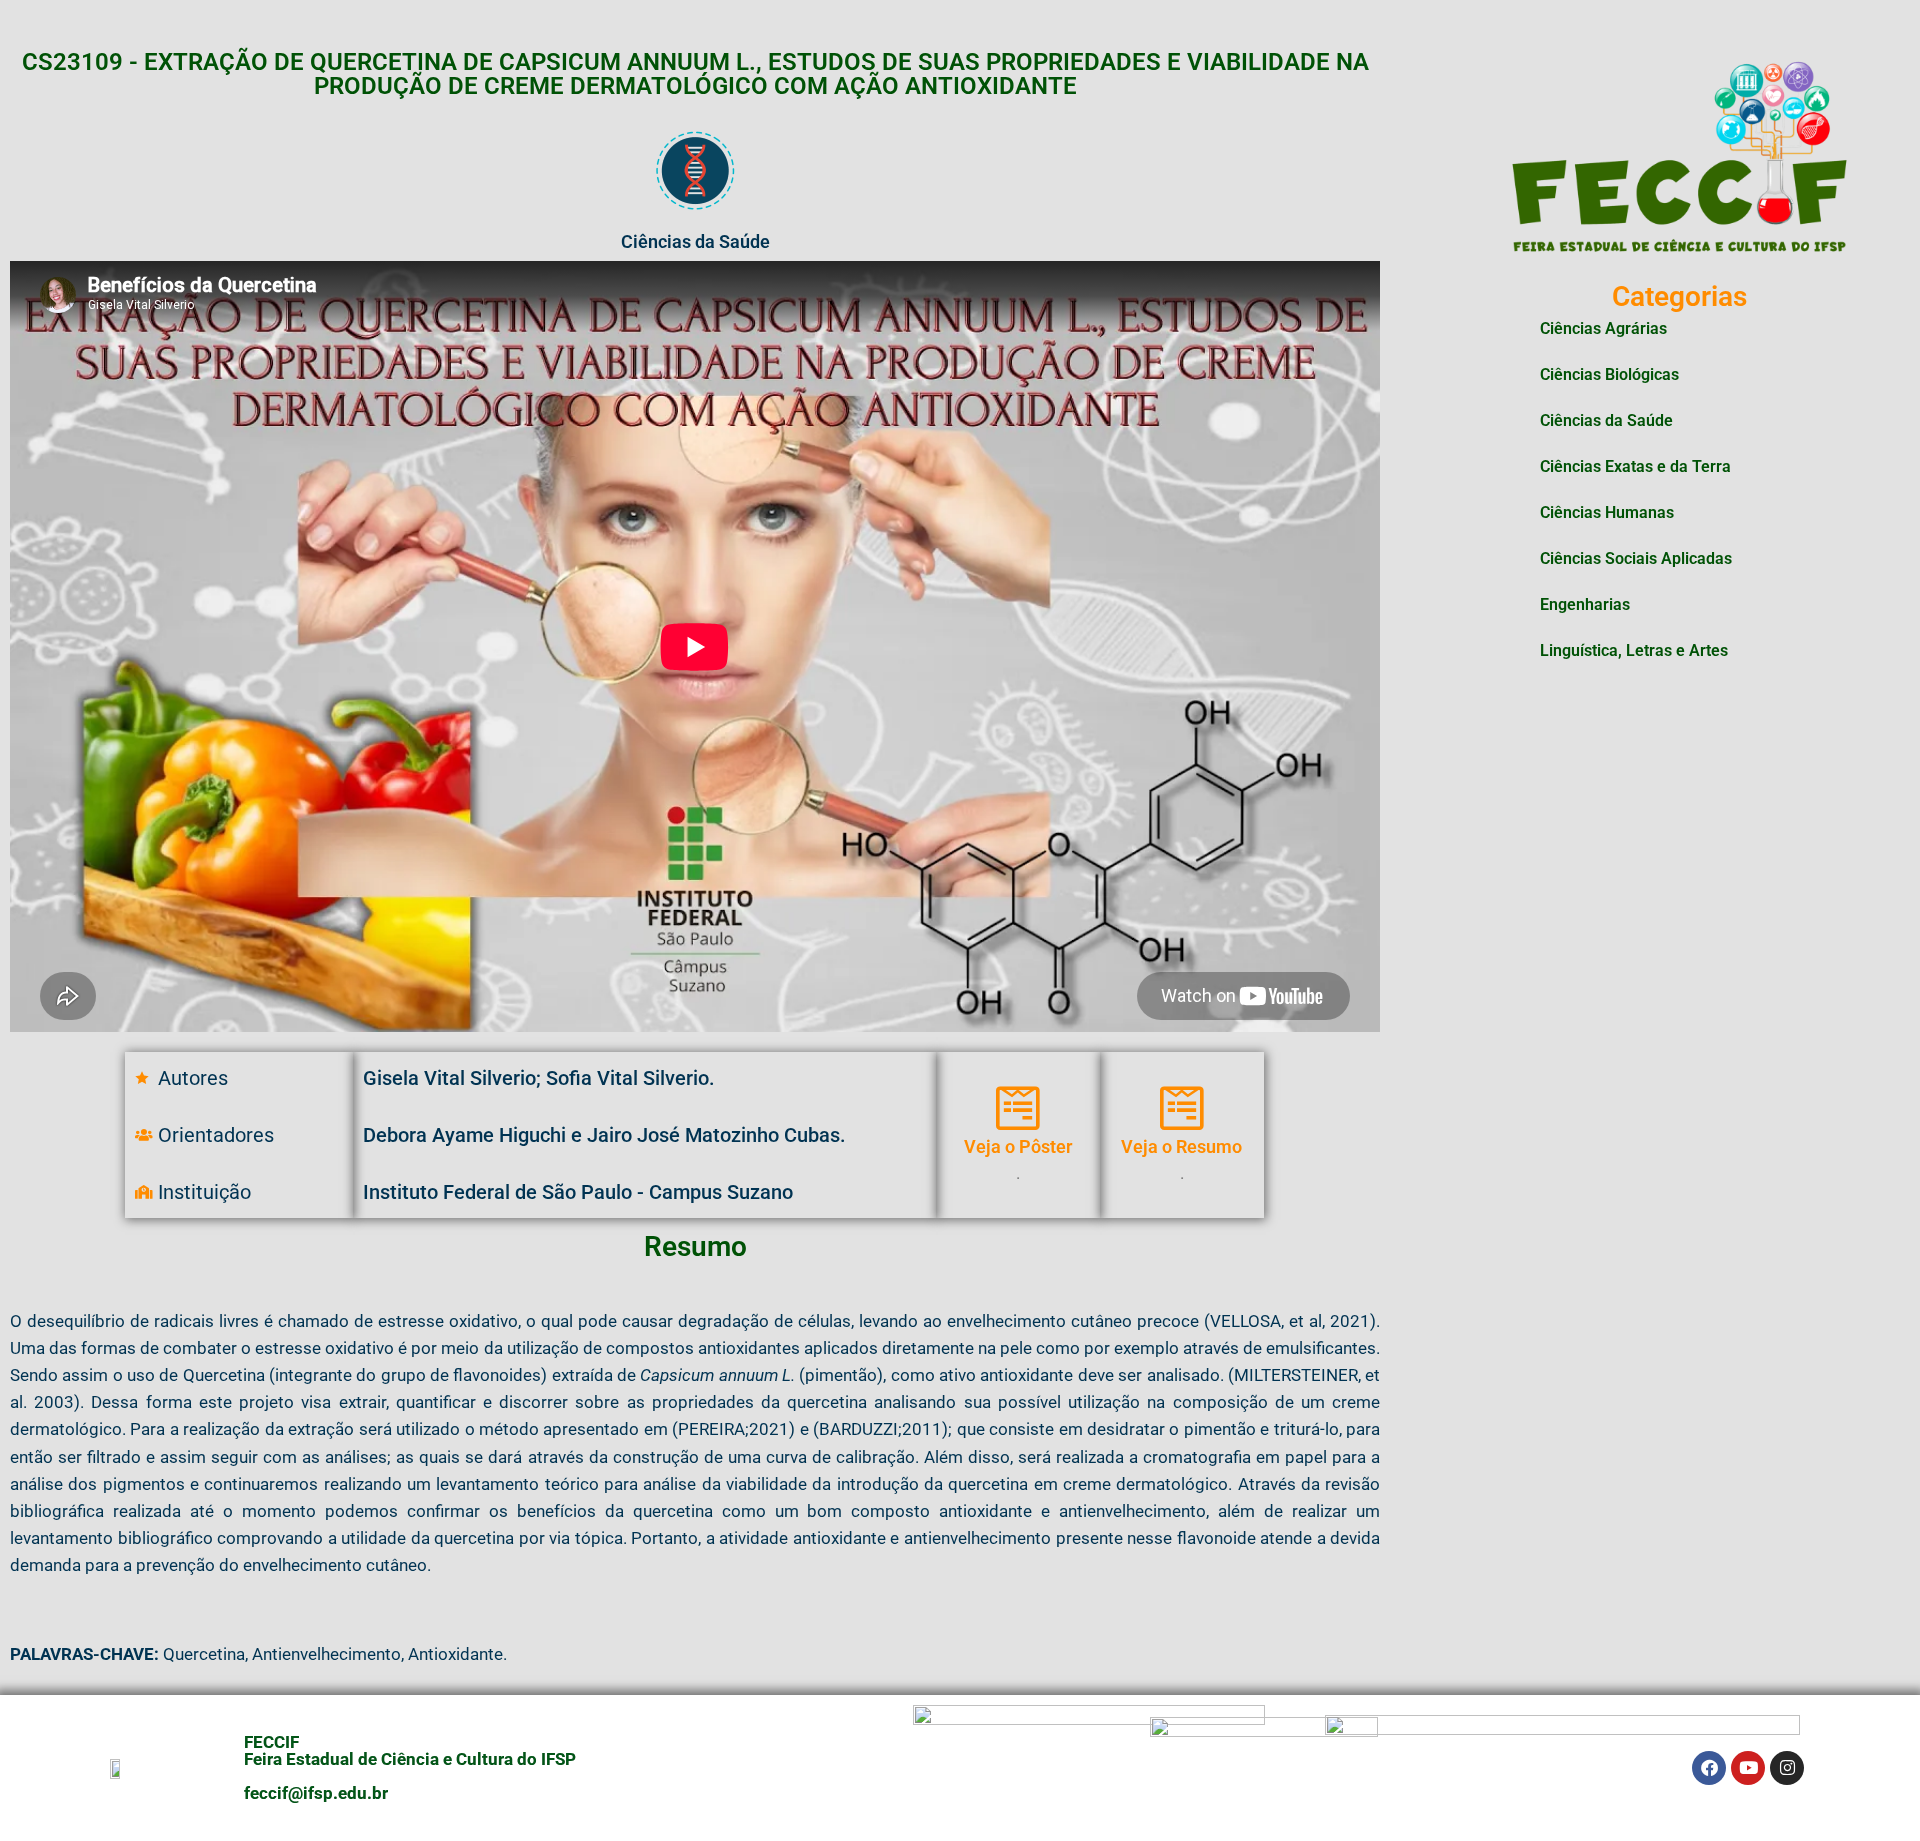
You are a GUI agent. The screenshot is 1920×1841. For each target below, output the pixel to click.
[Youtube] (1748, 1768)
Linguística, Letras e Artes (1634, 650)
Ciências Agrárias (1603, 328)
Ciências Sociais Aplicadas (1636, 558)
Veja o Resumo (1181, 1146)
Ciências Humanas (1607, 512)
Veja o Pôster (1018, 1146)
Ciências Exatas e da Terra (1635, 466)
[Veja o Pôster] (1018, 1108)
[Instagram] (1787, 1768)
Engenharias (1585, 604)
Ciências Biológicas (1609, 374)
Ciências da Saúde (1606, 420)
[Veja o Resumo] (1182, 1108)
